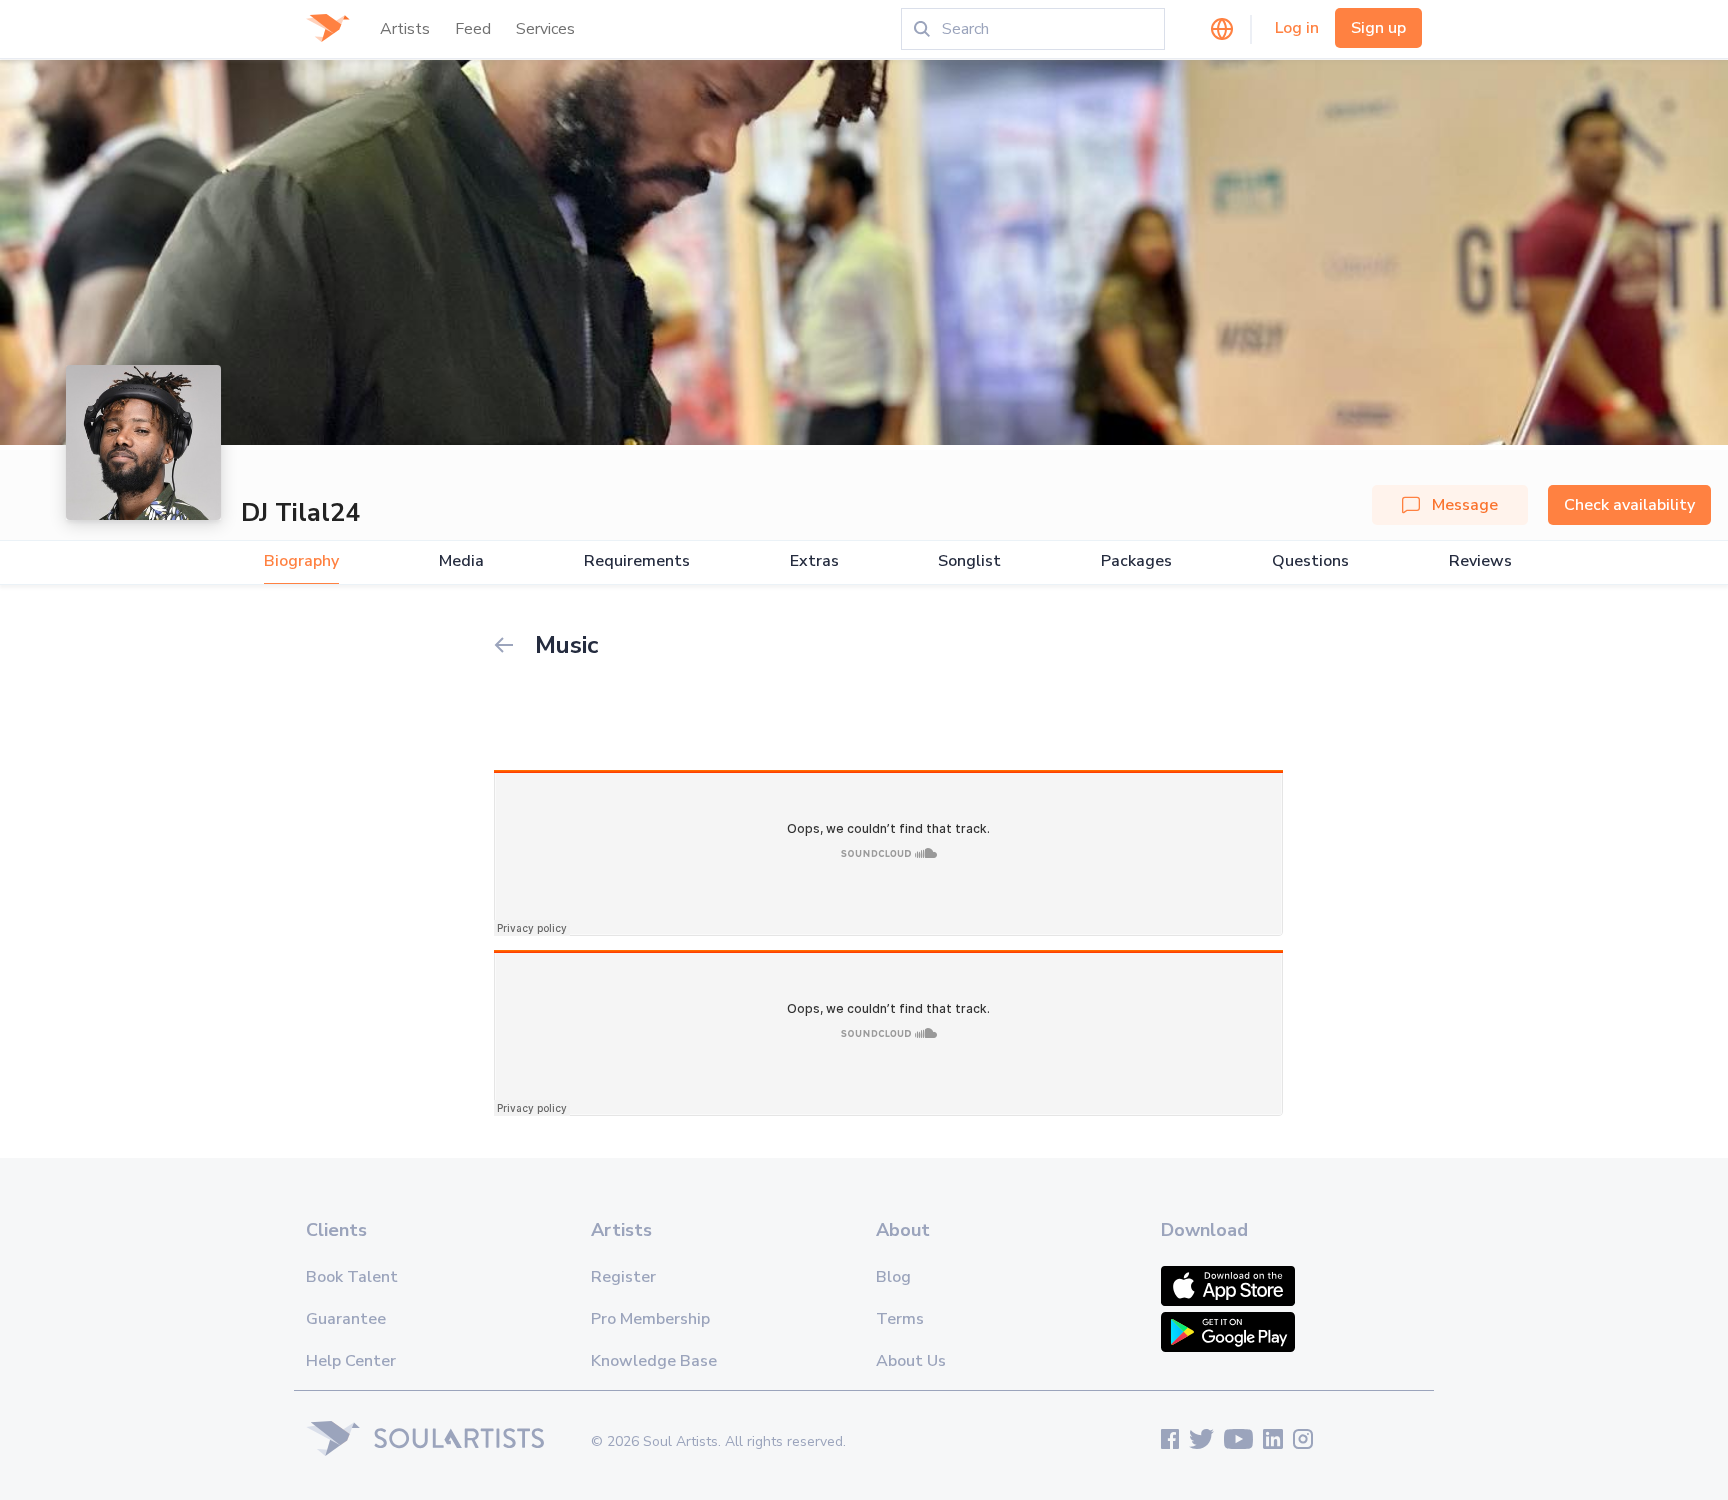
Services (545, 29)
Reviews (1480, 561)
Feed (473, 29)
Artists (405, 29)
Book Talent (352, 1277)
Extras (814, 561)
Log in (1297, 28)
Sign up (1378, 28)
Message (1465, 505)
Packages (1136, 561)
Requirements (637, 561)
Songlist (969, 561)
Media (461, 561)
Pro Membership (650, 1319)
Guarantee (346, 1319)
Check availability (1629, 505)
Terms (900, 1319)
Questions (1310, 561)
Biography (301, 561)
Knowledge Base (654, 1361)
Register (623, 1277)
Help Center (351, 1361)
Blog (893, 1277)
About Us (911, 1361)
